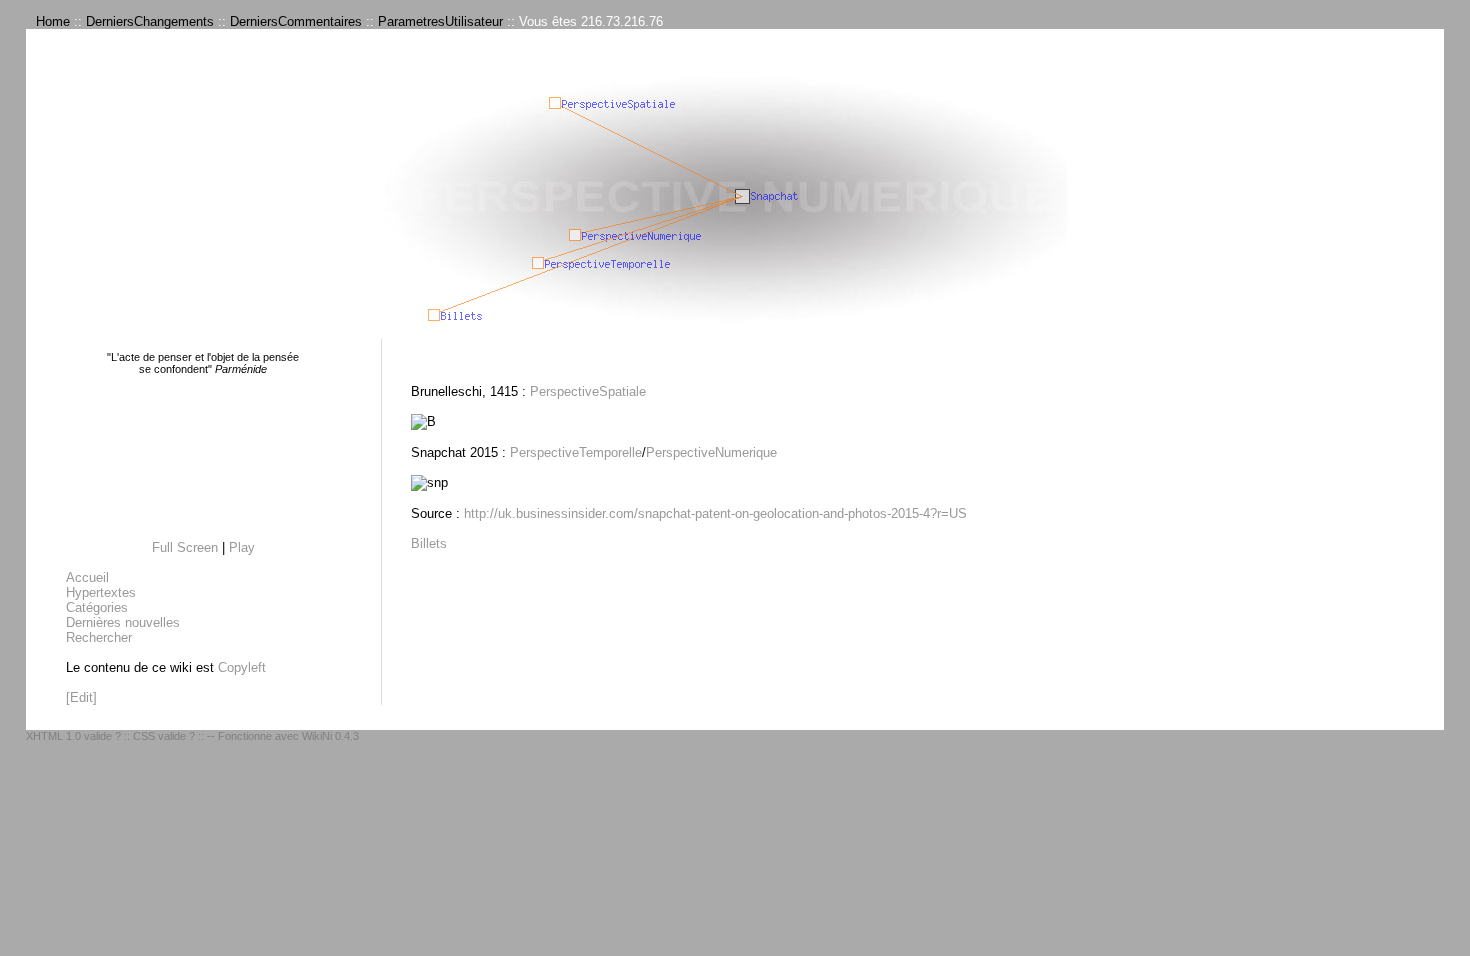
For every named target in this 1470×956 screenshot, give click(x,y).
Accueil (87, 577)
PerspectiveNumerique (711, 452)
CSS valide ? (164, 736)
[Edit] (81, 697)
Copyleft (242, 667)
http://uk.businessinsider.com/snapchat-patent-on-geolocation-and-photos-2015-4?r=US (715, 513)
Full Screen (185, 547)
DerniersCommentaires (296, 21)
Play (242, 547)
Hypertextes (101, 592)
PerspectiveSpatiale (588, 391)
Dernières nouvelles (123, 622)
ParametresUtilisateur (440, 21)
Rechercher (99, 637)
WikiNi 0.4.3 (330, 736)
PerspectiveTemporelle (576, 452)
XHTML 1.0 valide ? (73, 736)
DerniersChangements (150, 21)
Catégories (97, 607)
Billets (429, 543)
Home (53, 21)
